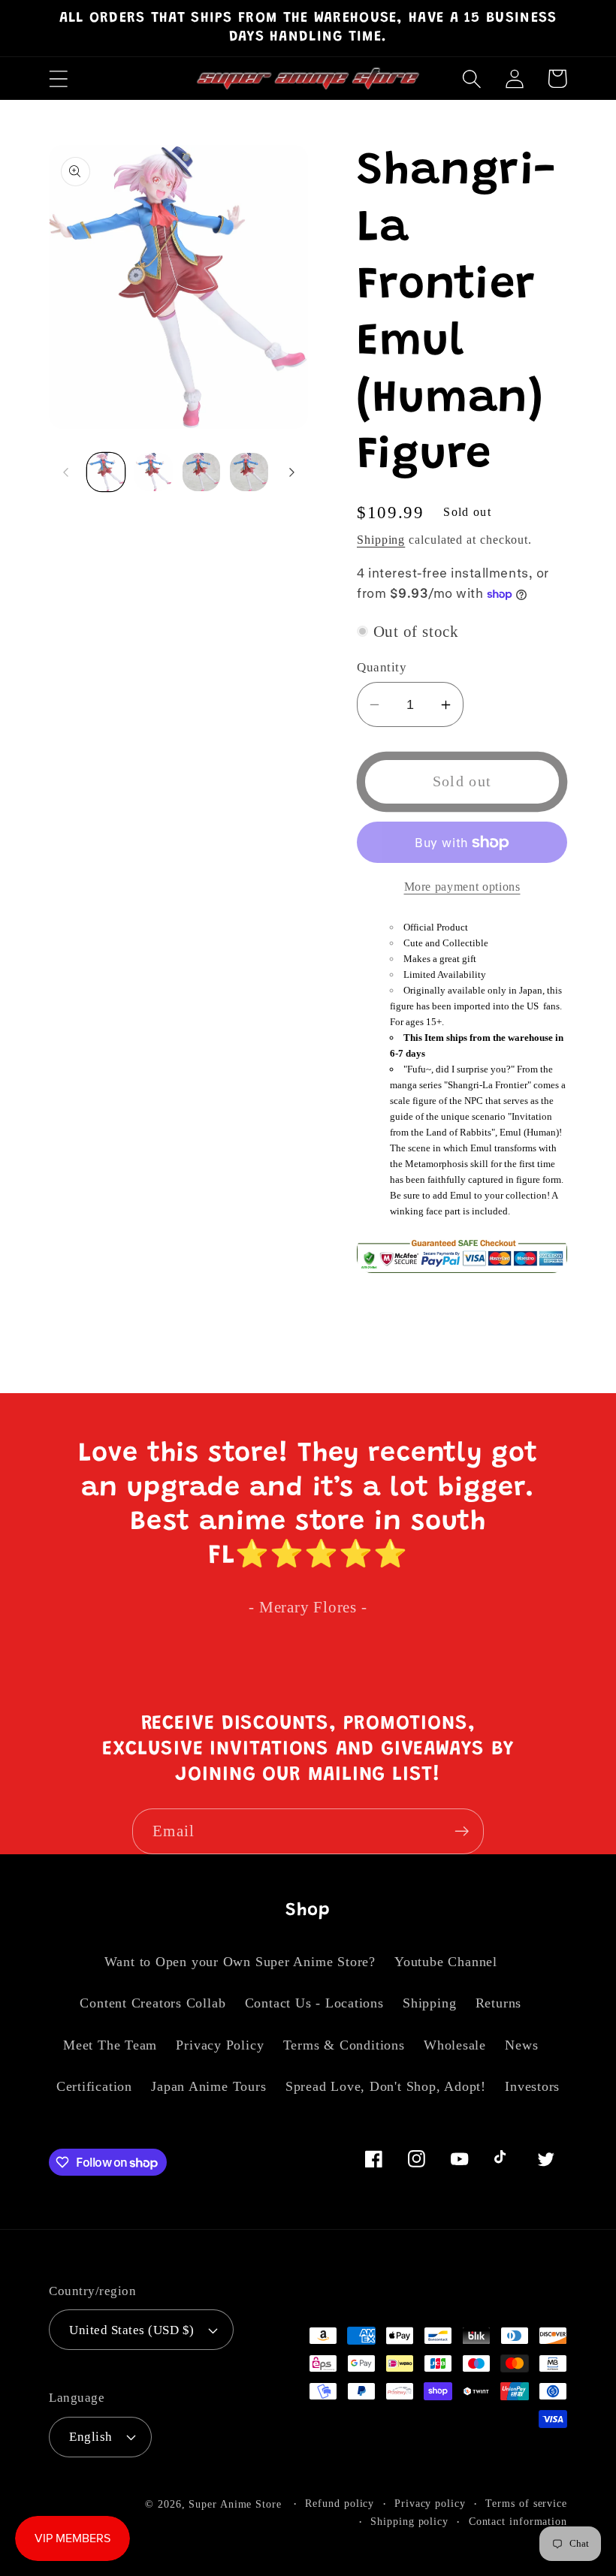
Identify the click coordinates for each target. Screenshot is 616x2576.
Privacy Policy (220, 2045)
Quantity (382, 667)
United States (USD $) (132, 2330)
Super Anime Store (235, 2504)
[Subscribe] (462, 1831)
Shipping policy (409, 2521)
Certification (94, 2086)
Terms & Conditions (344, 2045)
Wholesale (455, 2045)
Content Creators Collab (152, 2003)
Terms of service (526, 2503)
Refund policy (340, 2503)
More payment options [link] (462, 887)
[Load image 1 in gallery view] (106, 472)
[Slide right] (291, 472)
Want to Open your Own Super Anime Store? (240, 1962)
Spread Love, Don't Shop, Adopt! (386, 2086)
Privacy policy (430, 2503)
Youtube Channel (446, 1962)
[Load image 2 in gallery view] (154, 472)
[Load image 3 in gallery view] (202, 472)
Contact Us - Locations (314, 2003)
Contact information (518, 2521)
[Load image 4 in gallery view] (249, 472)
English (91, 2437)
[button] (58, 78)
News (521, 2045)
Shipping (381, 540)
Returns (498, 2003)
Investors (532, 2086)
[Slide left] (65, 472)
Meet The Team (110, 2045)
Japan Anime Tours (208, 2086)
